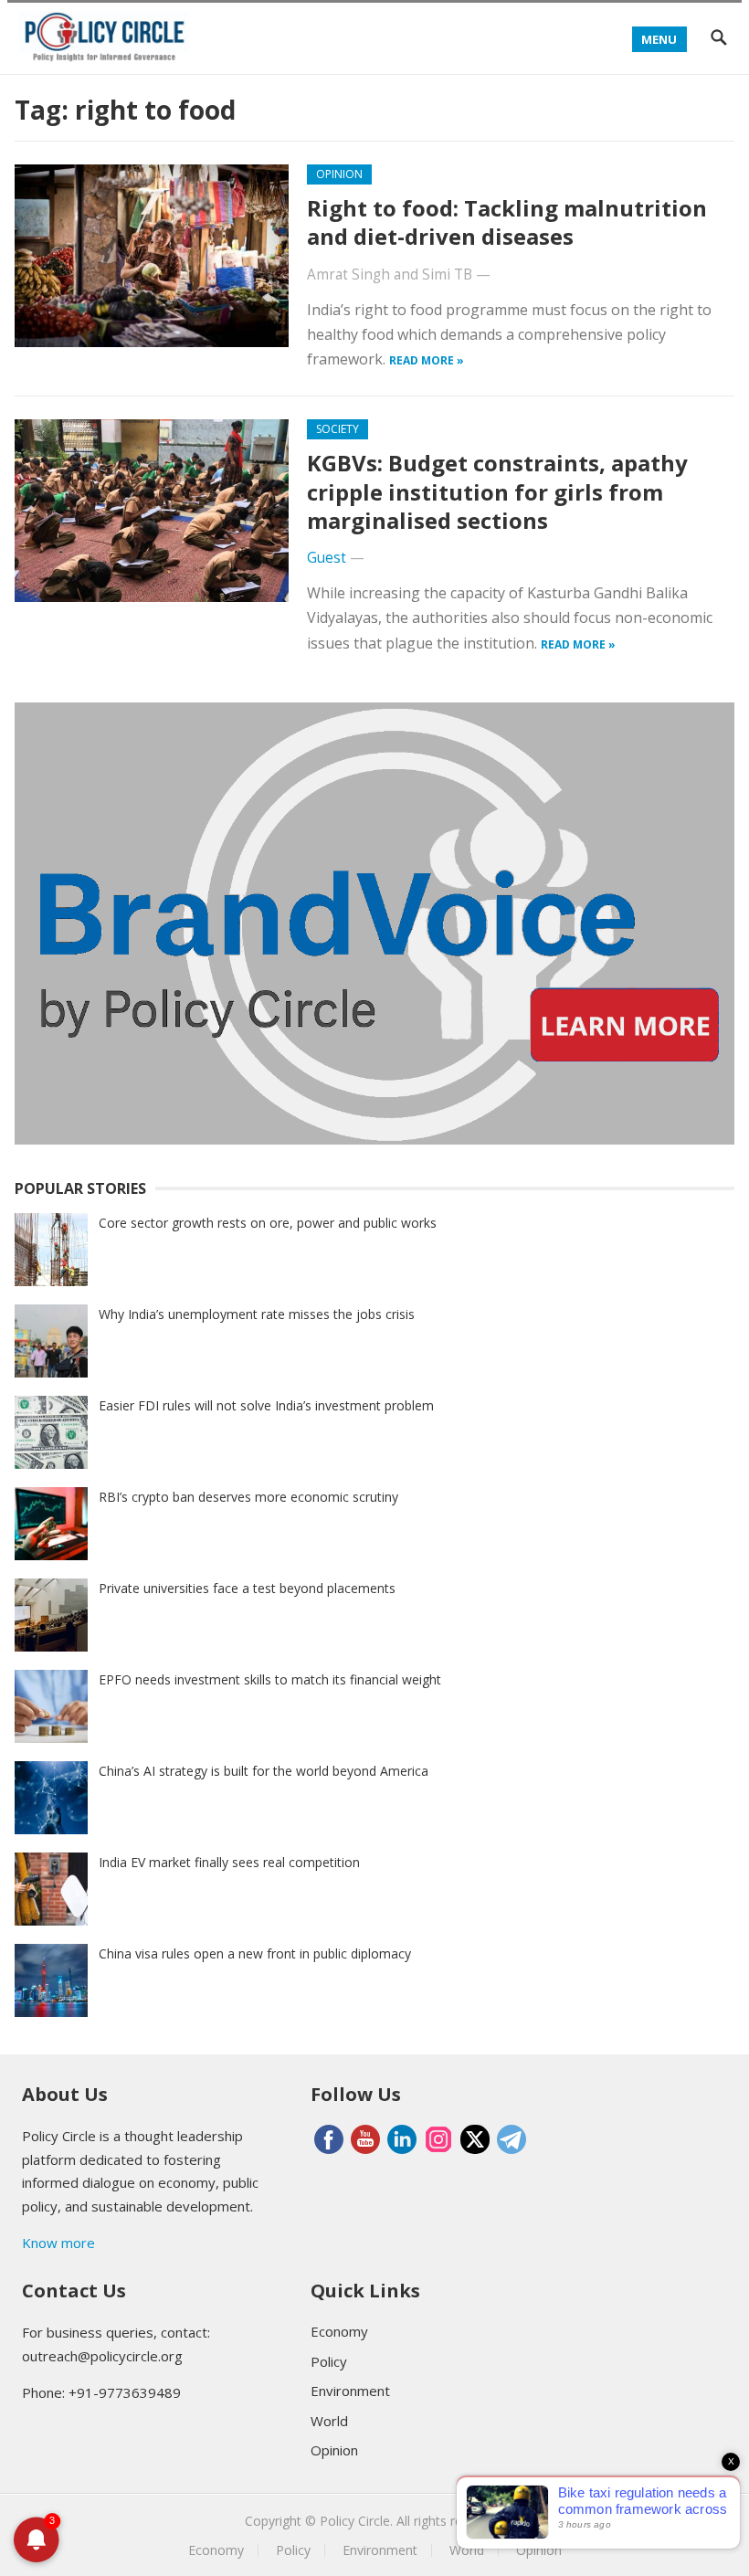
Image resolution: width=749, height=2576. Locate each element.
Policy (329, 2361)
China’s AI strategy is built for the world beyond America (264, 1771)
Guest (327, 558)
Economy (339, 2331)
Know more (58, 2243)
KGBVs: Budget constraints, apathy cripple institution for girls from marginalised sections (497, 491)
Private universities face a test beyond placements (247, 1588)
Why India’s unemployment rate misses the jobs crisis (257, 1314)
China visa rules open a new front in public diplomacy (255, 1953)
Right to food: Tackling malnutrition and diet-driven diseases (507, 222)
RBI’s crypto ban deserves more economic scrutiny (248, 1497)
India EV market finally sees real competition (229, 1862)
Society (338, 429)
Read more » (427, 360)
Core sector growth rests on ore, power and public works (268, 1223)
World (329, 2421)
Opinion (339, 174)
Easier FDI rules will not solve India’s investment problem (266, 1405)
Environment (350, 2391)
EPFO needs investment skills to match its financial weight (270, 1679)
